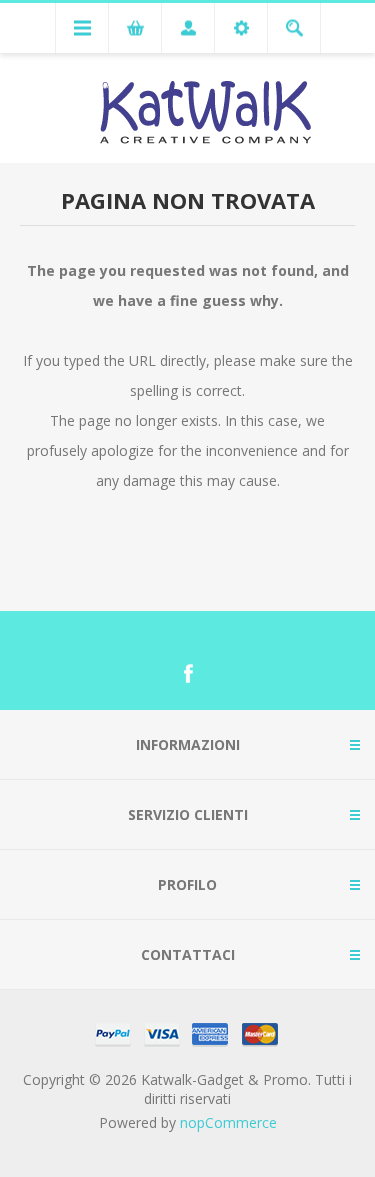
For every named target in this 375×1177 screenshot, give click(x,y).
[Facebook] (188, 674)
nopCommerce (228, 1122)
